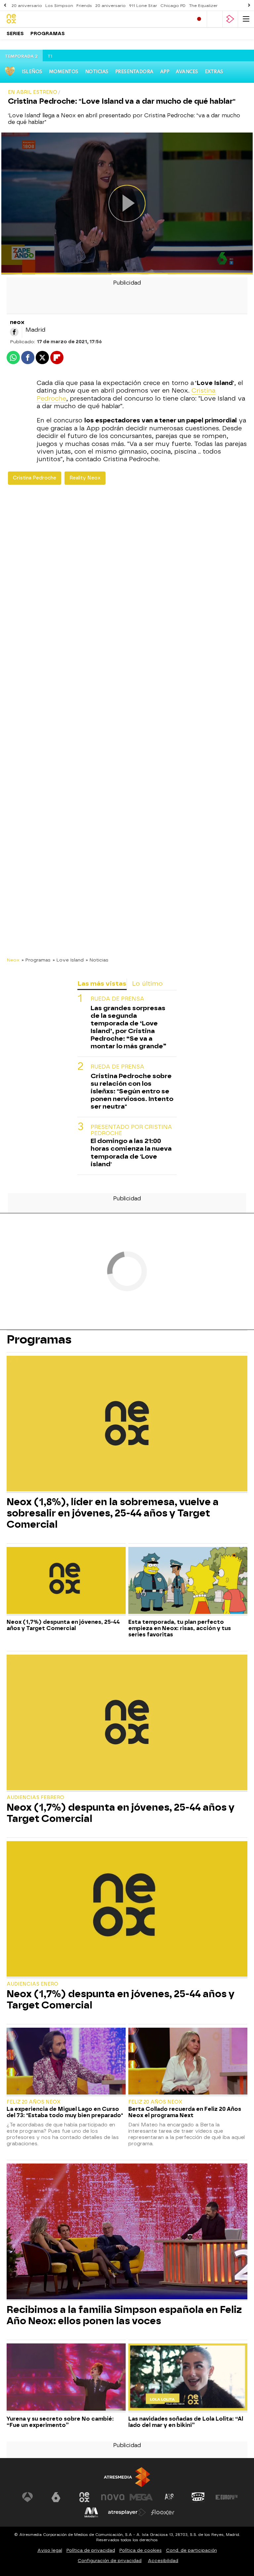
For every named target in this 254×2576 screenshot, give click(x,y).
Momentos (64, 72)
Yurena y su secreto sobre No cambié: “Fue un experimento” (60, 2422)
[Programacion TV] (215, 19)
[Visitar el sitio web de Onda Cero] (198, 2497)
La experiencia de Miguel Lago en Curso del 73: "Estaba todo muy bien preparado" (65, 2112)
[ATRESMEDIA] (127, 2477)
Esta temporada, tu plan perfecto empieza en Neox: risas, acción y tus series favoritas (180, 1628)
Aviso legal (50, 2550)
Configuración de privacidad (110, 2561)
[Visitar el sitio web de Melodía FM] (91, 2512)
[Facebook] (14, 332)
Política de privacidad (91, 2550)
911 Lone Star (143, 6)
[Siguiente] (249, 5)
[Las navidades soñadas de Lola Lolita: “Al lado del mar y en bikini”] (188, 2378)
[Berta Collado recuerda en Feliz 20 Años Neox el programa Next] (188, 2062)
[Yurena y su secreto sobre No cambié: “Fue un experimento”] (66, 2378)
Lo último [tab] (147, 984)
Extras (214, 72)
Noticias (97, 72)
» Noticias (97, 960)
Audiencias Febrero (35, 1798)
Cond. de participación (191, 2550)
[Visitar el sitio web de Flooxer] (163, 2512)
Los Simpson (59, 6)
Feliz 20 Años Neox (34, 2102)
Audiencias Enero (32, 1984)
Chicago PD (173, 6)
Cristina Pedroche (35, 478)
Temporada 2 (21, 56)
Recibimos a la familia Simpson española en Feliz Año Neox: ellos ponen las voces (124, 2315)
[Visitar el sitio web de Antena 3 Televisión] (27, 2497)
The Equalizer (203, 6)
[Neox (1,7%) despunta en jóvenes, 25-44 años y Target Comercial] (66, 1581)
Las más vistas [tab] (102, 984)
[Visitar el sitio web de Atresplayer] (127, 2512)
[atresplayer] (230, 19)
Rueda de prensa (117, 999)
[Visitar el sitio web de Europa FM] (227, 2497)
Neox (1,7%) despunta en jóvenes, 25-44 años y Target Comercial (63, 1625)
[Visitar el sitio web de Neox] (84, 2497)
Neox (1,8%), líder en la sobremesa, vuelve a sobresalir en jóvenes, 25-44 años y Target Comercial (113, 1513)
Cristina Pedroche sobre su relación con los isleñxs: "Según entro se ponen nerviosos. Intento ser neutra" (132, 1091)
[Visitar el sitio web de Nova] (113, 2497)
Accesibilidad (163, 2561)
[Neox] (35, 19)
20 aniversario (27, 6)
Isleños (32, 72)
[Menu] (246, 19)
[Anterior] (5, 5)
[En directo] (199, 19)
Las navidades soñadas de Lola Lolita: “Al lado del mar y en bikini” (186, 2422)
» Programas (36, 960)
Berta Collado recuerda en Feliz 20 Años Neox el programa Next (185, 2112)
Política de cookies (141, 2550)
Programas (48, 34)
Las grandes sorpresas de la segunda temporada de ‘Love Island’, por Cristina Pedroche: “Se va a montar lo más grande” (128, 1027)
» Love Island (68, 960)
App (165, 72)
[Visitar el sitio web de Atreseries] (170, 2497)
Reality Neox (85, 478)
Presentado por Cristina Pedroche (131, 1130)
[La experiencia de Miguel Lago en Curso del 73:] (66, 2062)
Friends (84, 6)
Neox (13, 960)
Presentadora (134, 72)
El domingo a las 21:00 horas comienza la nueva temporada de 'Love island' (131, 1152)
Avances (187, 72)
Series (15, 34)
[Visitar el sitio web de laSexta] (56, 2497)
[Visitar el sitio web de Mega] (141, 2497)
